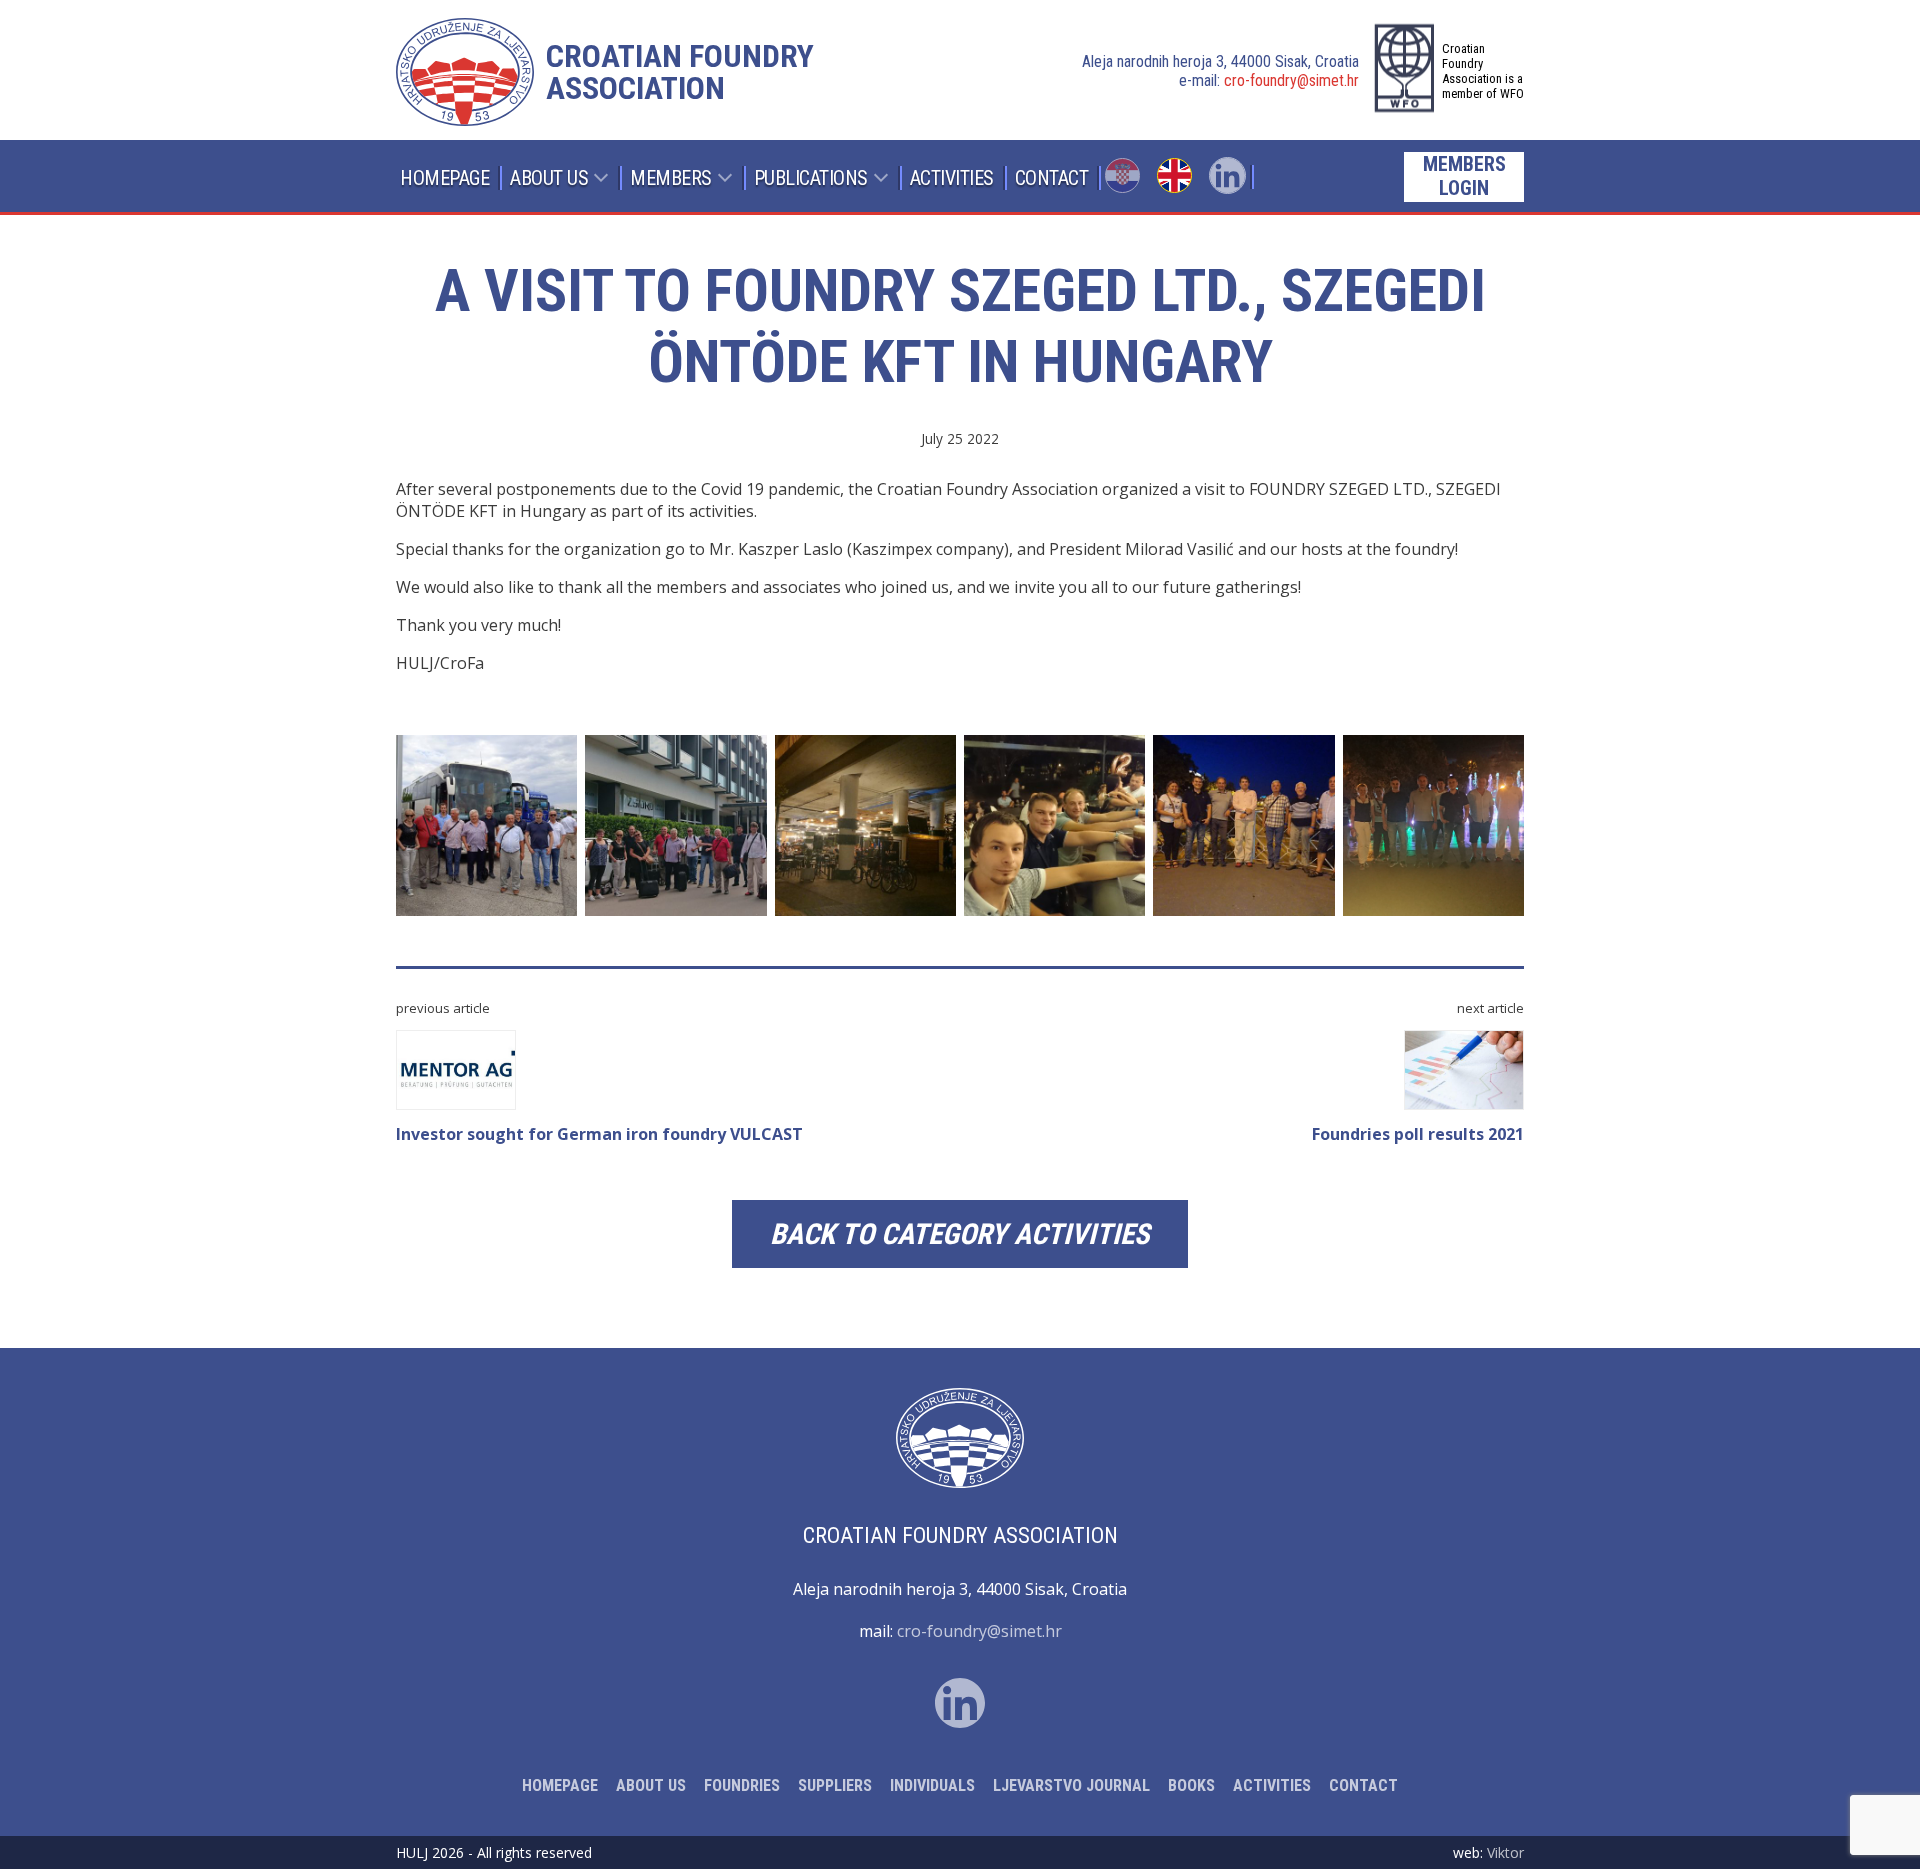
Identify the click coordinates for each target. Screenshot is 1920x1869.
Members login (1464, 176)
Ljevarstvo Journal (1071, 1785)
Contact (1052, 178)
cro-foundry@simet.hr (1291, 80)
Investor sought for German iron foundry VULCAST (599, 1134)
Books (1191, 1785)
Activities (952, 178)
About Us (549, 178)
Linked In (1227, 175)
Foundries (742, 1785)
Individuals (932, 1785)
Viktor (1505, 1852)
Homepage (444, 178)
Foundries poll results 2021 (1418, 1134)
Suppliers (835, 1785)
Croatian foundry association (680, 72)
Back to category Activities (960, 1234)
